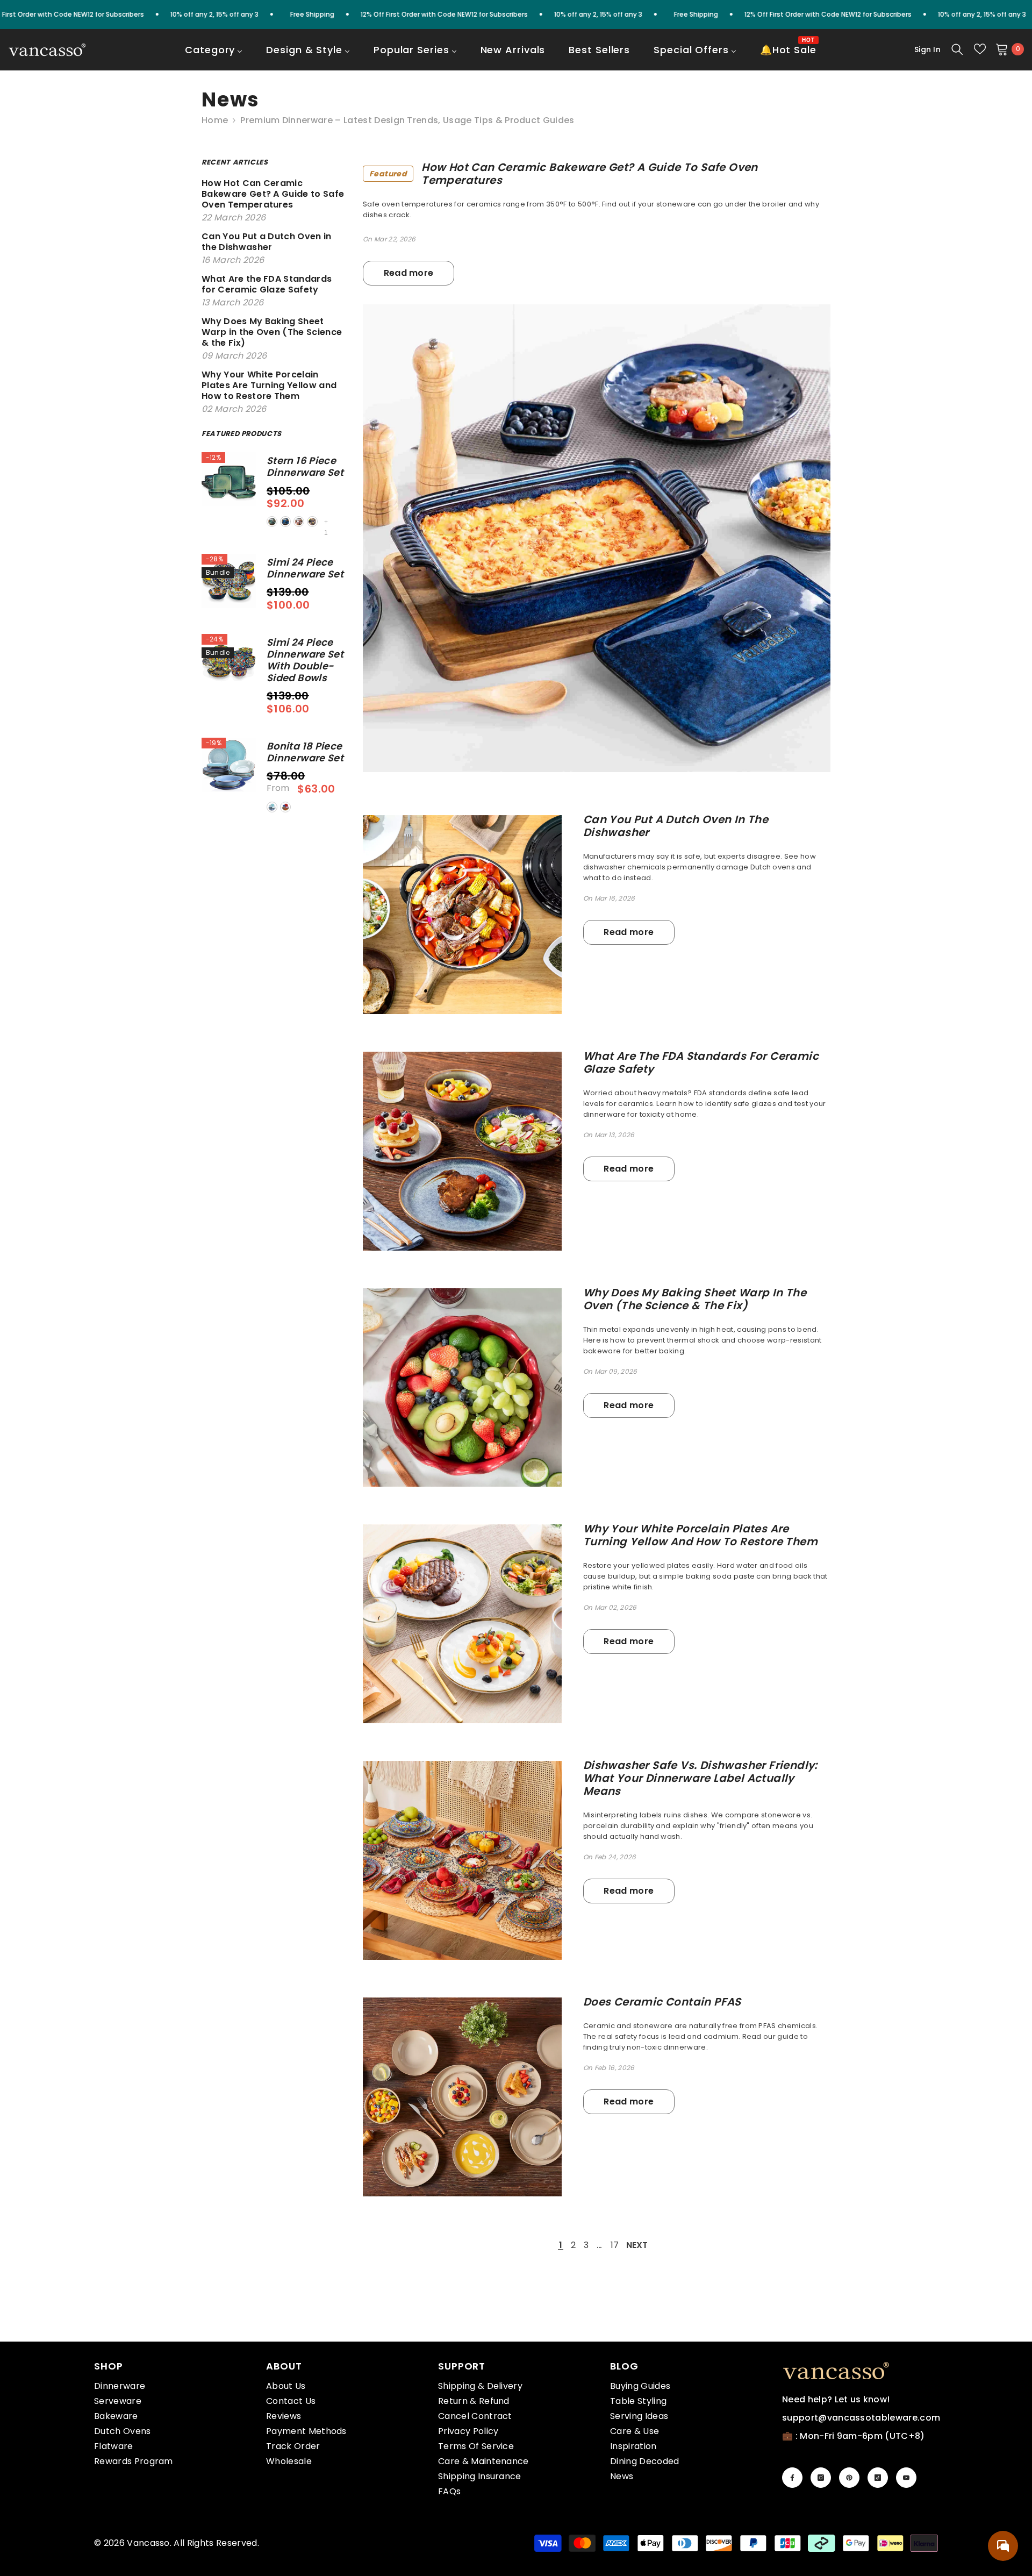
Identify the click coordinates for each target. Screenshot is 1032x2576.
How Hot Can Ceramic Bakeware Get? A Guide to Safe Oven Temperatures (564, 174)
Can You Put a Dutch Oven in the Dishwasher (676, 826)
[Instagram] (821, 2478)
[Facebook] (792, 2478)
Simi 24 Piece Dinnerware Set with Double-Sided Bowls (305, 660)
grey (312, 522)
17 (615, 2245)
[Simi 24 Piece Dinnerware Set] (229, 581)
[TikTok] (878, 2478)
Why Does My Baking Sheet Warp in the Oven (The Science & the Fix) (695, 1299)
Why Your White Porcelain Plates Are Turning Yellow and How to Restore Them (700, 1535)
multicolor (285, 807)
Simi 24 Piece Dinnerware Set (305, 568)
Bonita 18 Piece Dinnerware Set (305, 752)
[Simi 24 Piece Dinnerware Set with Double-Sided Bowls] (229, 661)
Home (215, 120)
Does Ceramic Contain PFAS (662, 2002)
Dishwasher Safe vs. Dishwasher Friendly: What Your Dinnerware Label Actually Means (700, 1778)
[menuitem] (214, 57)
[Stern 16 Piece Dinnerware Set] (229, 479)
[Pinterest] (849, 2478)
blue (285, 522)
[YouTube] (906, 2478)
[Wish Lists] (980, 49)
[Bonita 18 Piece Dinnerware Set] (229, 765)
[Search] (957, 49)
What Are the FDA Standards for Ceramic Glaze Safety (701, 1062)
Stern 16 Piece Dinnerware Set (305, 467)
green (272, 522)
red (299, 522)
